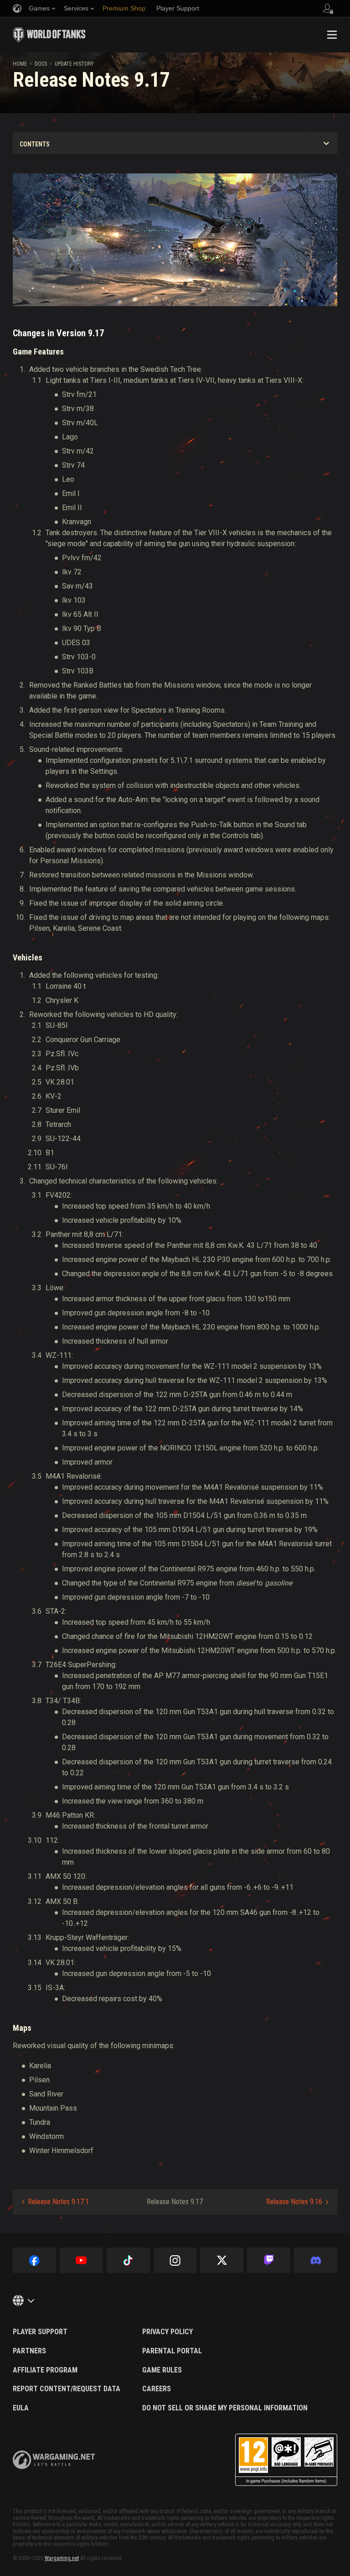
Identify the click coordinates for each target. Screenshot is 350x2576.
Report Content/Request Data (67, 2389)
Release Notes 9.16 (294, 2202)
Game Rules (162, 2370)
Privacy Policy (167, 2332)
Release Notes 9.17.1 (58, 2202)
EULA (21, 2408)
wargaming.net (54, 2460)
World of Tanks (49, 35)
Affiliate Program (45, 2370)
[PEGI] (286, 2460)
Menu (332, 35)
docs (41, 64)
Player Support (40, 2332)
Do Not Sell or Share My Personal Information (225, 2408)
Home (20, 64)
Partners (29, 2351)
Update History (74, 64)
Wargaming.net (62, 2558)
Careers (157, 2389)
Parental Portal (172, 2351)
